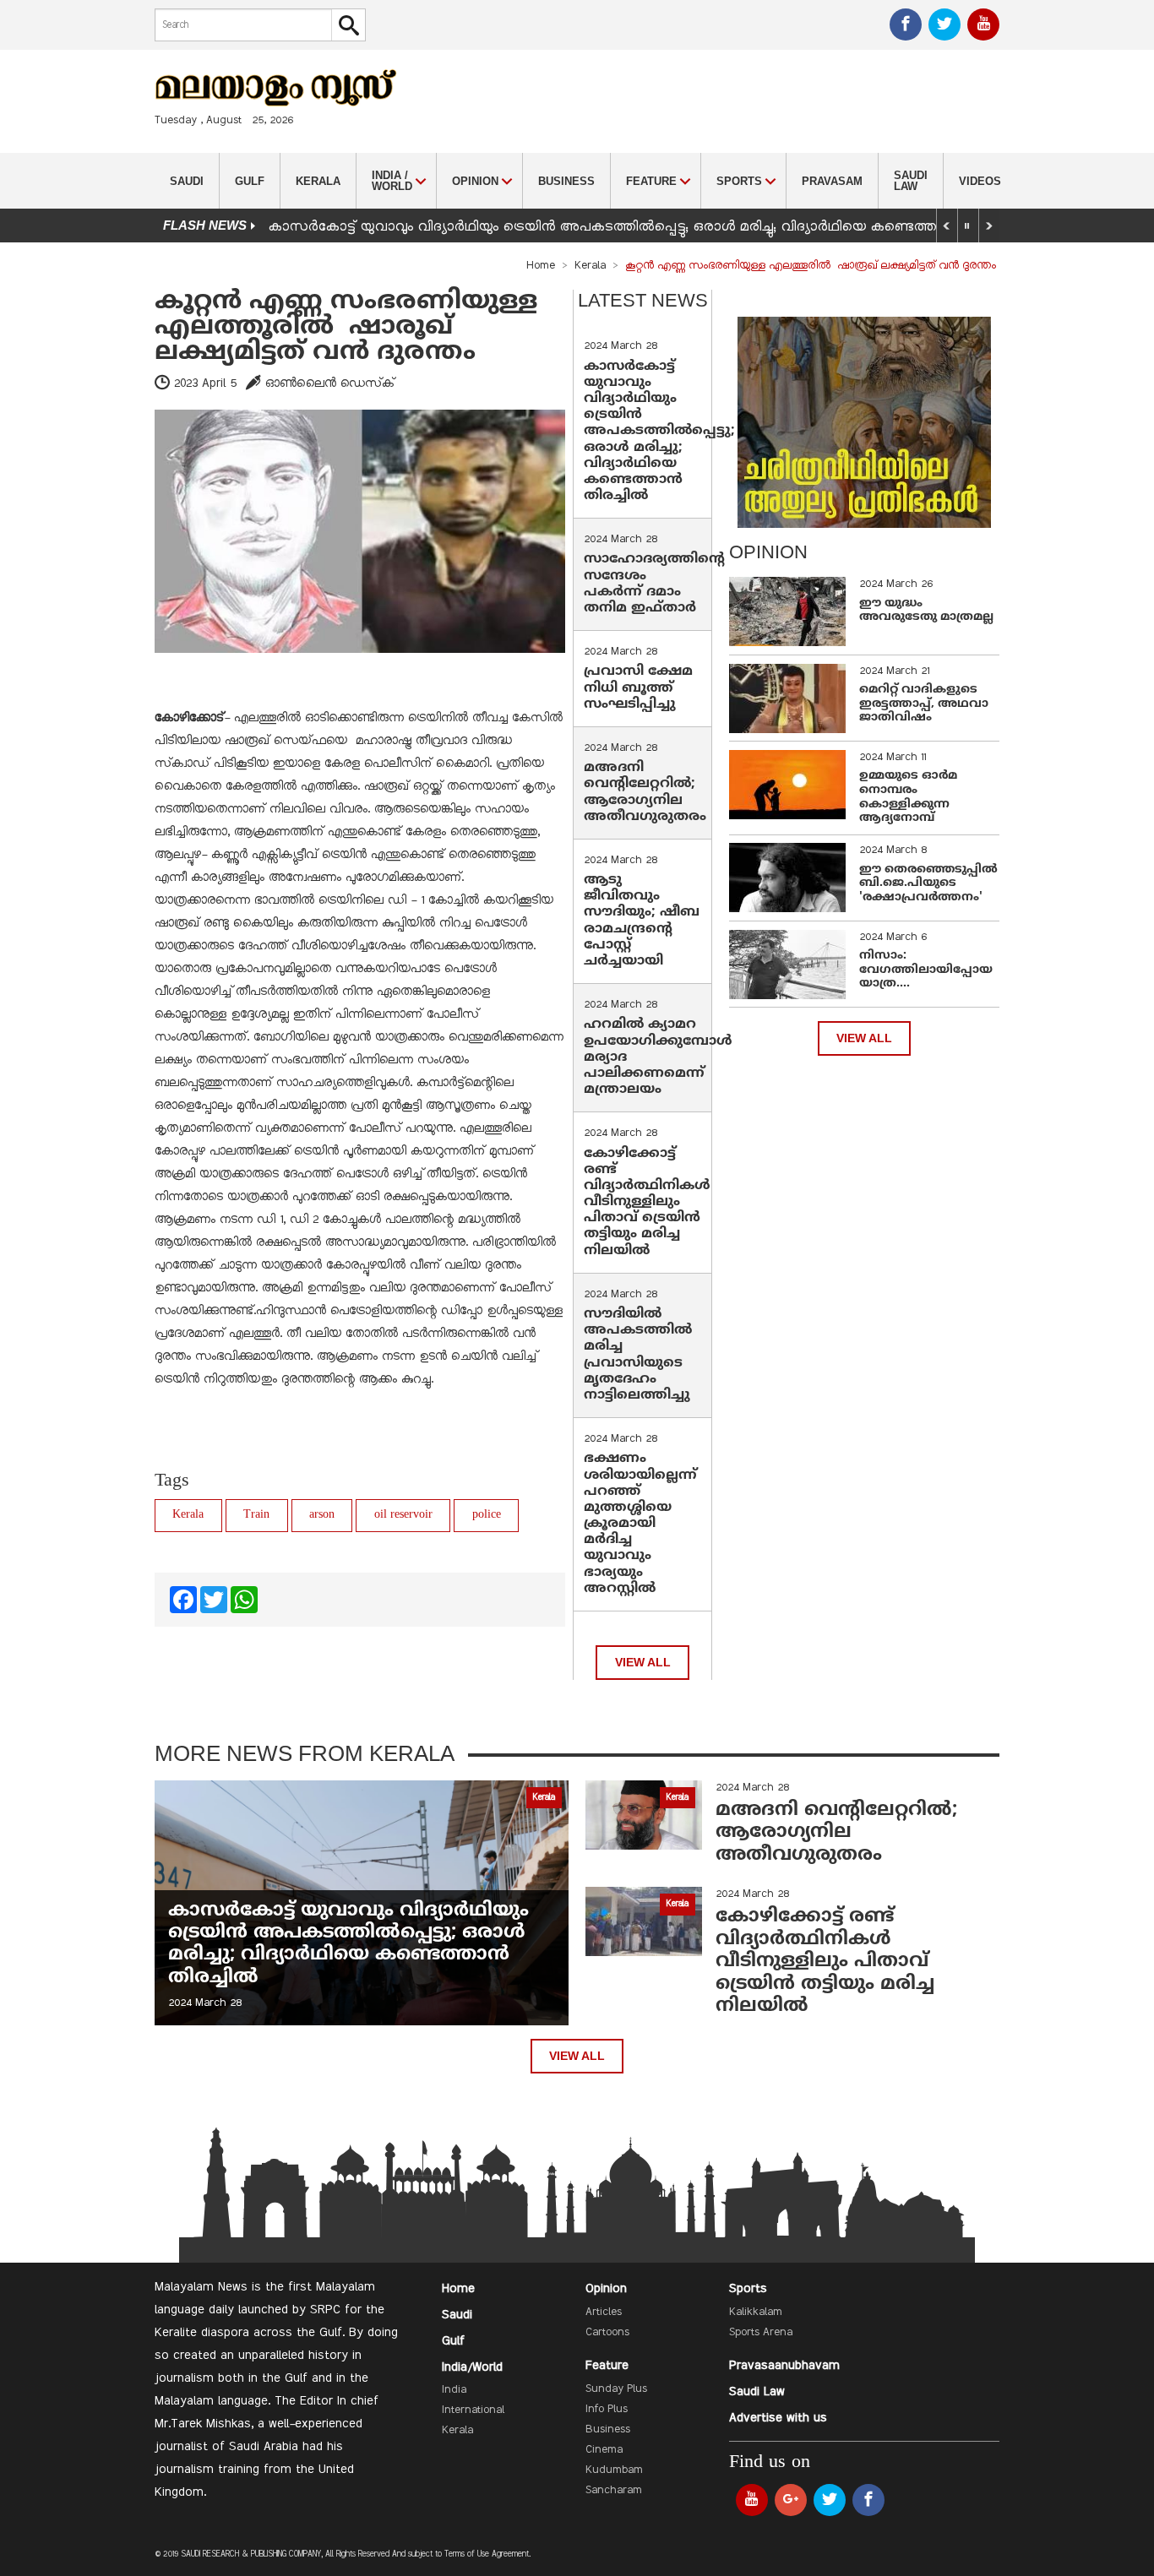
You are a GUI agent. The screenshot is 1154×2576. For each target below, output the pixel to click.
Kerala (318, 181)
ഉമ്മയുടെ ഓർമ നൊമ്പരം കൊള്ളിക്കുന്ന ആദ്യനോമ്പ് (908, 797)
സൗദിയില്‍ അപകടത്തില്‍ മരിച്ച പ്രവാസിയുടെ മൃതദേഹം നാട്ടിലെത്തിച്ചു (638, 1355)
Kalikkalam (756, 2312)
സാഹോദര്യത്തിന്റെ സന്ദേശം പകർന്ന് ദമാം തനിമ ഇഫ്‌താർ (654, 584)
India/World (472, 2367)
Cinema (604, 2450)
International (473, 2410)
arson (322, 1515)
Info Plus (607, 2410)
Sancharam (614, 2491)
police (487, 1515)
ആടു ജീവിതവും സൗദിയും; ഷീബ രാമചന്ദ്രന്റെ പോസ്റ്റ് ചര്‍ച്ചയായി (642, 921)
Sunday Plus (616, 2389)
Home (541, 266)
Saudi (187, 181)
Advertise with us (778, 2418)
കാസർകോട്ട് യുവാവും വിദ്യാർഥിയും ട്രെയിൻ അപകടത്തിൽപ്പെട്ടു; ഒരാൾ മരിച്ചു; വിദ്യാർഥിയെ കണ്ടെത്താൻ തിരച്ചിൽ (644, 227)
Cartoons (607, 2333)
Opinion (606, 2289)
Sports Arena (761, 2333)
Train (256, 1515)
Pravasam (832, 181)
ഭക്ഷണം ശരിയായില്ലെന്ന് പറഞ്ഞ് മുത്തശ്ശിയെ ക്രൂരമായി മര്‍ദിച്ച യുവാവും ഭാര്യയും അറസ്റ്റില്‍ (640, 1524)
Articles (604, 2312)
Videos (980, 181)
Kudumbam (614, 2470)
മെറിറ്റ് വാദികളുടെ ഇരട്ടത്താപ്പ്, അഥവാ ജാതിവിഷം (924, 704)
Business (566, 181)
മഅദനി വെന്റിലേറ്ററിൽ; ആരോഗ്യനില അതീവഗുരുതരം (645, 792)
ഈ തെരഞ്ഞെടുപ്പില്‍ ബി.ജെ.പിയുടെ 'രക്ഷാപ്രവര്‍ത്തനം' (928, 884)
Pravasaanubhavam (784, 2366)
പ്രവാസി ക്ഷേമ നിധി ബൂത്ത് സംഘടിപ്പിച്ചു (638, 687)
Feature (607, 2366)
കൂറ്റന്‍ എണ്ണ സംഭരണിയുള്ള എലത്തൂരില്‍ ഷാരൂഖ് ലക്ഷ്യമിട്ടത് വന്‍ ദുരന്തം (346, 327)
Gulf (250, 181)
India (454, 2390)
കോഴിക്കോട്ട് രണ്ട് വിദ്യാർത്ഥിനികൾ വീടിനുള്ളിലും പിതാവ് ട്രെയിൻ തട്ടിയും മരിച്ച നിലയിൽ (647, 1202)
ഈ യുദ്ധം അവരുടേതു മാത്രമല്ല (926, 611)
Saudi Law (911, 181)
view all (643, 1663)
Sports (748, 2289)
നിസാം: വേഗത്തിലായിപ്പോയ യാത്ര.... (926, 970)
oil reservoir (403, 1515)
